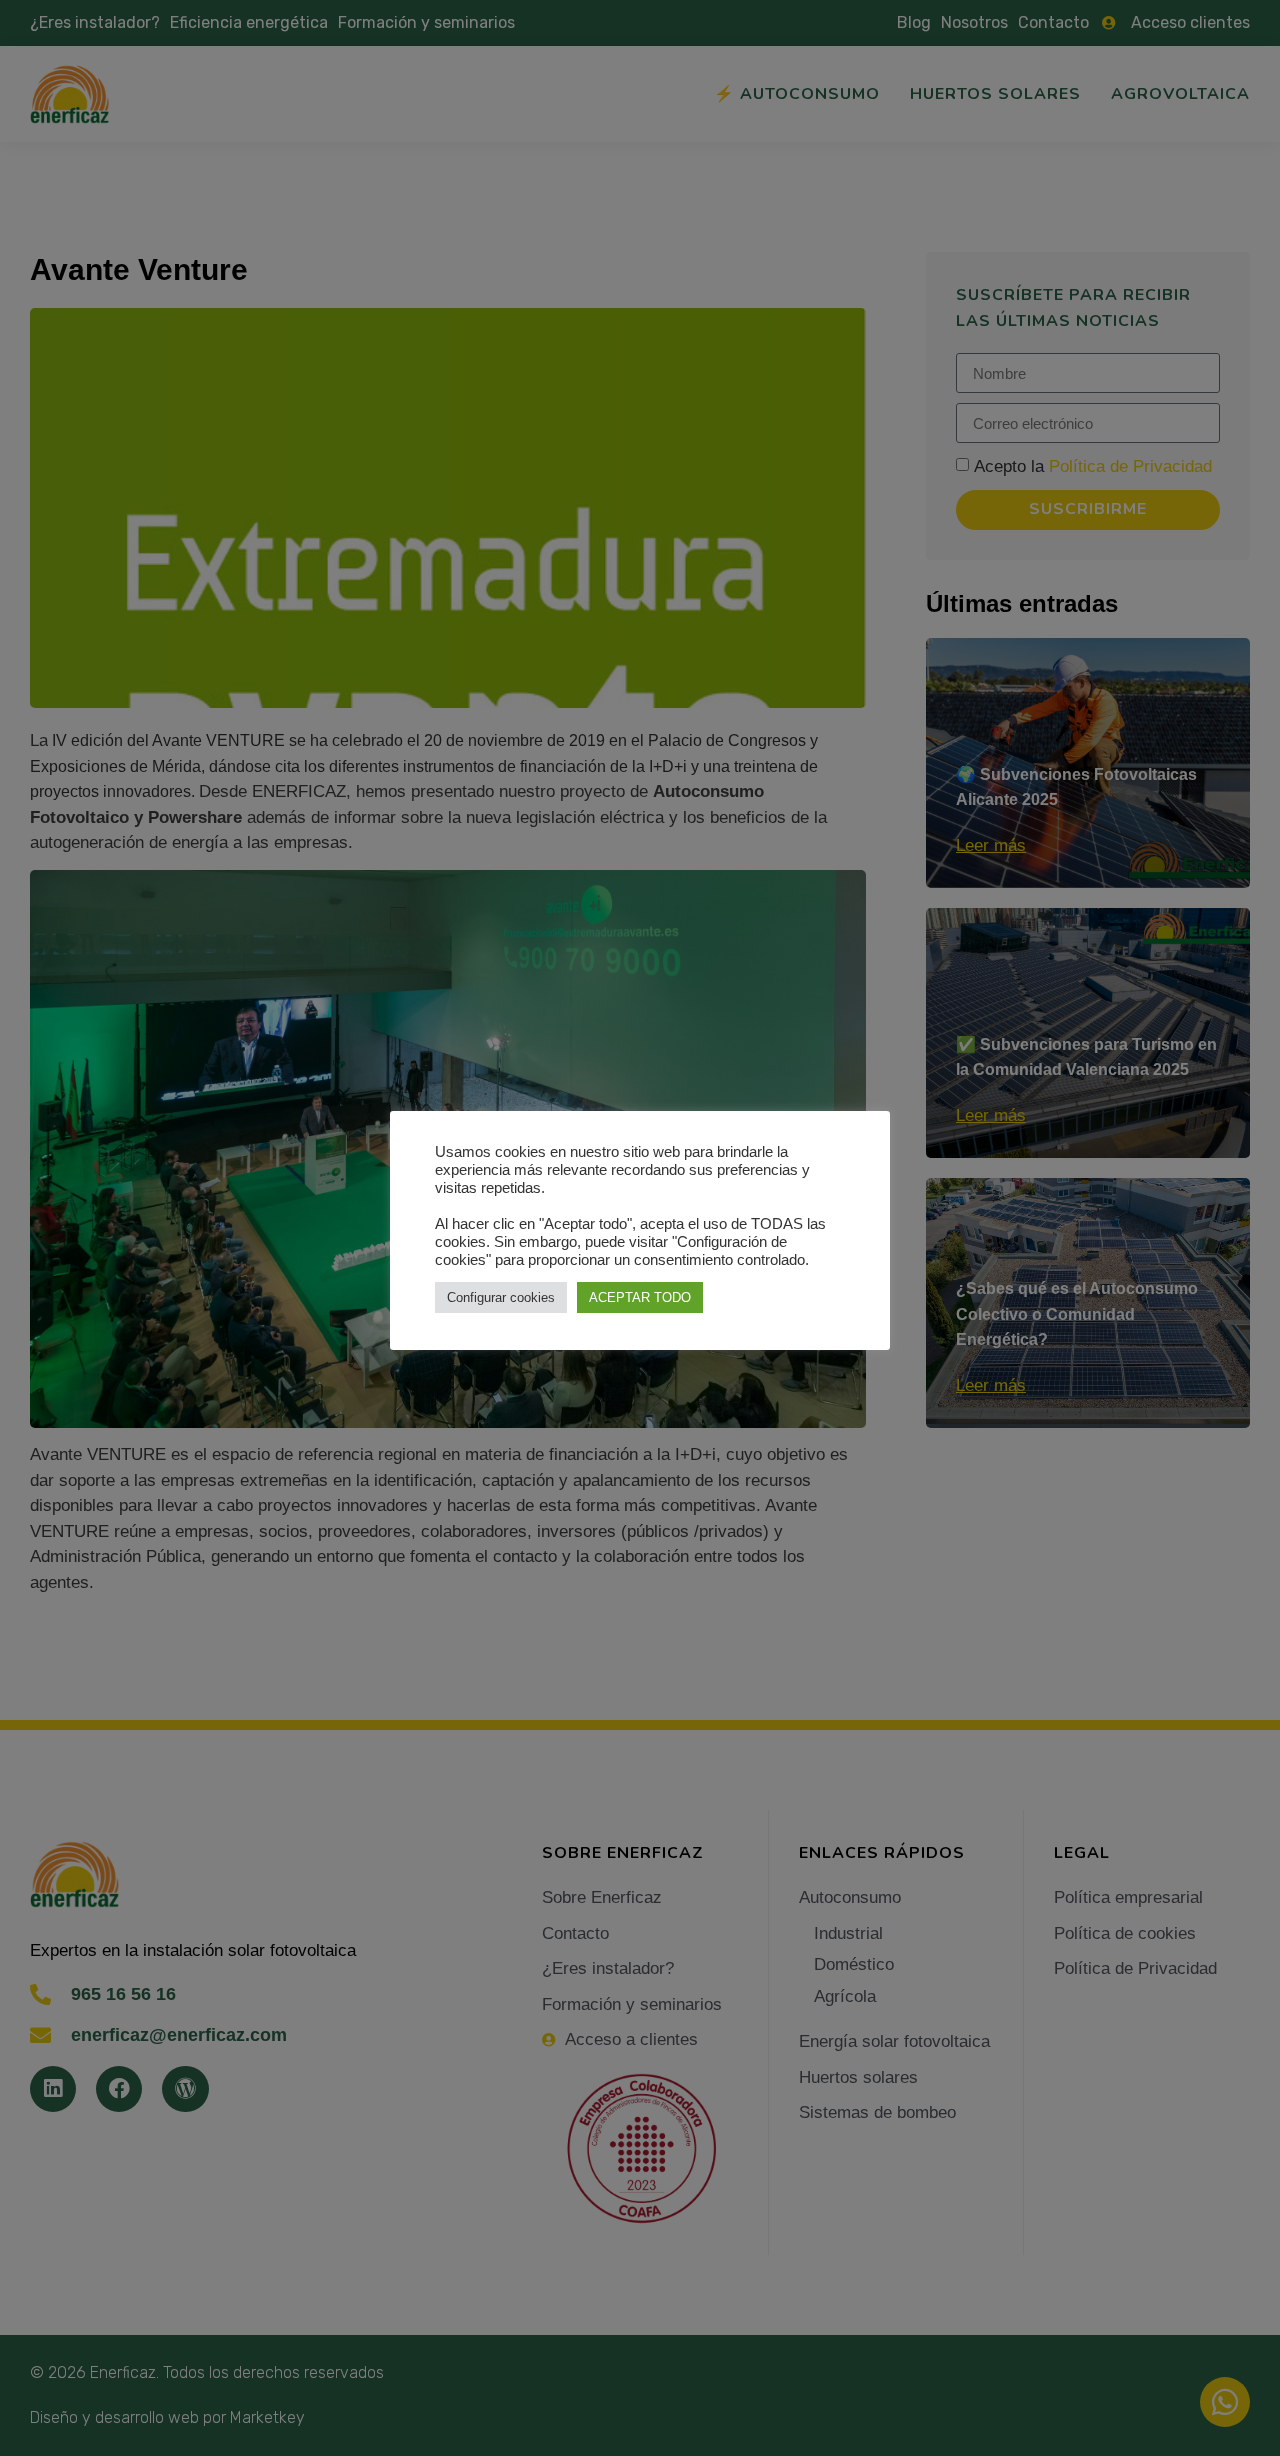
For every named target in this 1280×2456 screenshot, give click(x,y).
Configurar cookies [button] (501, 1297)
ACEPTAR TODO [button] (640, 1297)
